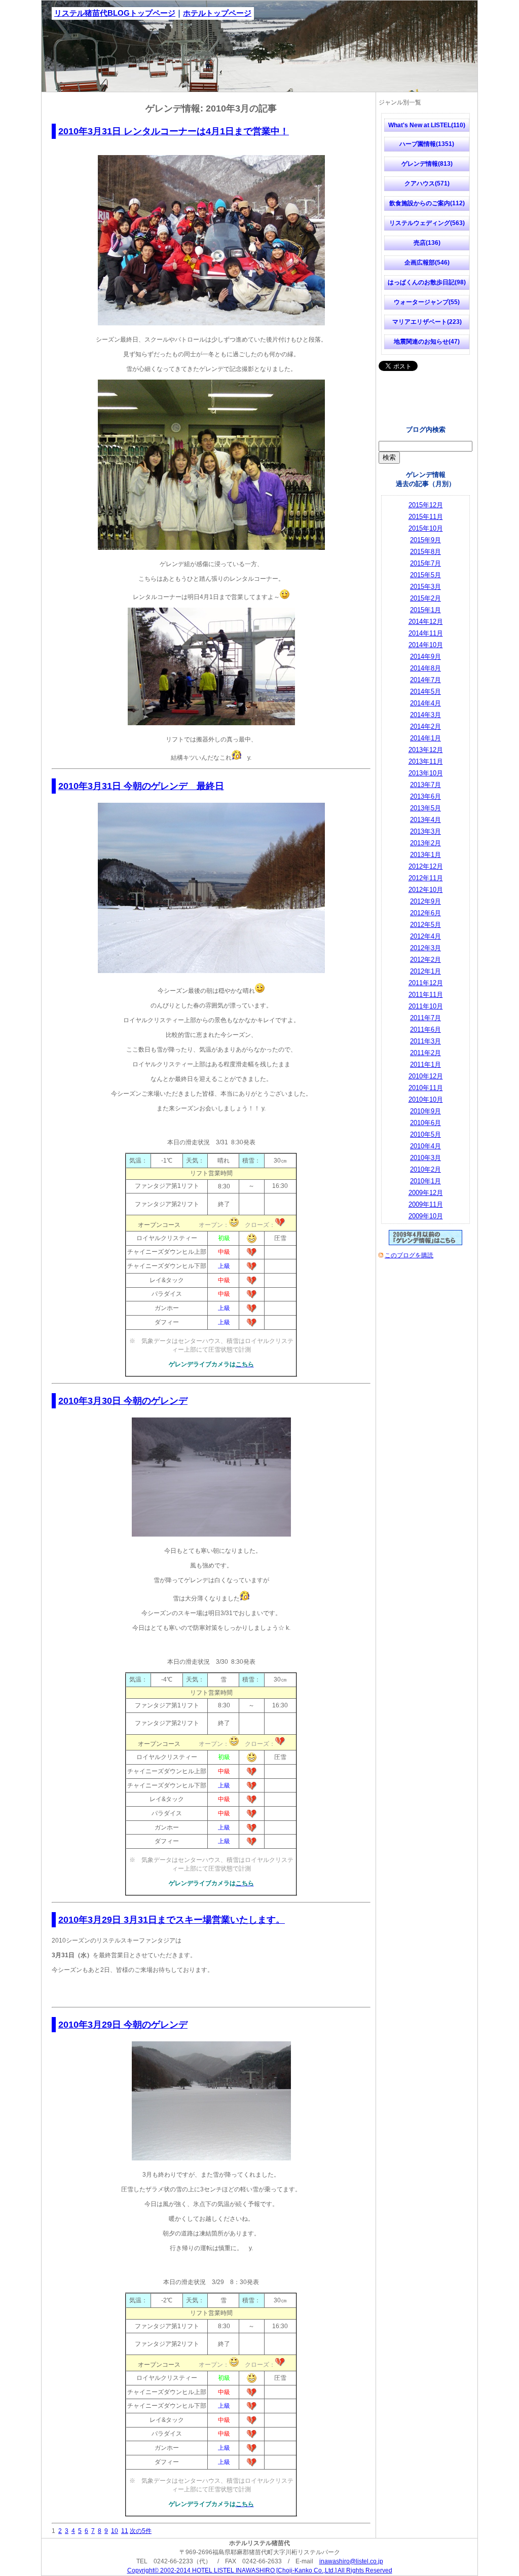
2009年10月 (426, 1216)
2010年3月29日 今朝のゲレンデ (123, 2025)
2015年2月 (425, 598)
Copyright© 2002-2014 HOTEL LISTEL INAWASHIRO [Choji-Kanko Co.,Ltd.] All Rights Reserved (260, 2570)
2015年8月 (425, 552)
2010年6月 (425, 1123)
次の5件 (141, 2531)
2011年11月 (426, 995)
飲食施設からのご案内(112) (427, 203)
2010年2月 (425, 1169)
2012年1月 (425, 971)
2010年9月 (425, 1111)
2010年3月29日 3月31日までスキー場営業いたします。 (172, 1920)
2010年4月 (425, 1146)
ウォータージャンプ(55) (427, 302)
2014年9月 (425, 657)
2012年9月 (425, 901)
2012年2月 (425, 960)
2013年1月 (425, 855)
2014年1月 (425, 738)
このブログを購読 (409, 1255)
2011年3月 (425, 1041)
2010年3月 (425, 1158)
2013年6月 (425, 796)
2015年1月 (425, 610)
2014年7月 (425, 680)
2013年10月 (426, 773)
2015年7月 (425, 563)
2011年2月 (425, 1053)
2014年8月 (425, 668)
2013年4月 (425, 820)
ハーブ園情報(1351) (427, 144)
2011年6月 (425, 1030)
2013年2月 (425, 843)
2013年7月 (425, 785)
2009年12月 (426, 1193)
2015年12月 (426, 505)
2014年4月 (425, 703)
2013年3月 (425, 831)
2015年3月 (425, 587)
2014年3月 (425, 715)
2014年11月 (426, 633)
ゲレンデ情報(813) (427, 164)
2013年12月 (426, 750)
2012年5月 (425, 925)
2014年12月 (426, 622)
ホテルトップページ (217, 13)
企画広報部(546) (427, 263)
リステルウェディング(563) (427, 223)
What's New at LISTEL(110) (427, 125)
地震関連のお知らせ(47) (427, 342)
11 (125, 2531)
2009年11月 (426, 1204)
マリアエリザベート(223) (427, 322)
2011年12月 (426, 983)
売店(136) (427, 243)
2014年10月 (426, 645)
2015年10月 (426, 528)
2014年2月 (425, 726)
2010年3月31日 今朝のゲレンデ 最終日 (141, 786)
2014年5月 (425, 692)
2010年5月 (425, 1134)
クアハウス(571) (427, 183)
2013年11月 (426, 761)
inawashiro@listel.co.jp (351, 2561)
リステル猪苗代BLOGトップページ (115, 13)
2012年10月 (426, 890)
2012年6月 (425, 913)
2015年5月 (425, 575)
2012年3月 (425, 948)
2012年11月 (426, 878)
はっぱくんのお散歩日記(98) (427, 282)
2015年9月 (425, 540)
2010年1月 (425, 1181)
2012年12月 (426, 866)
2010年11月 (426, 1088)
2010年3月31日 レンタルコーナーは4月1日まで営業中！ (174, 131)
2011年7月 (425, 1018)
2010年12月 (426, 1076)
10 (115, 2531)
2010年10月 (426, 1099)
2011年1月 (425, 1065)
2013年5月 (425, 808)
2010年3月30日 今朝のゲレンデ (123, 1401)
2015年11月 (426, 517)
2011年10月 (426, 1006)
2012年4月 (425, 936)
